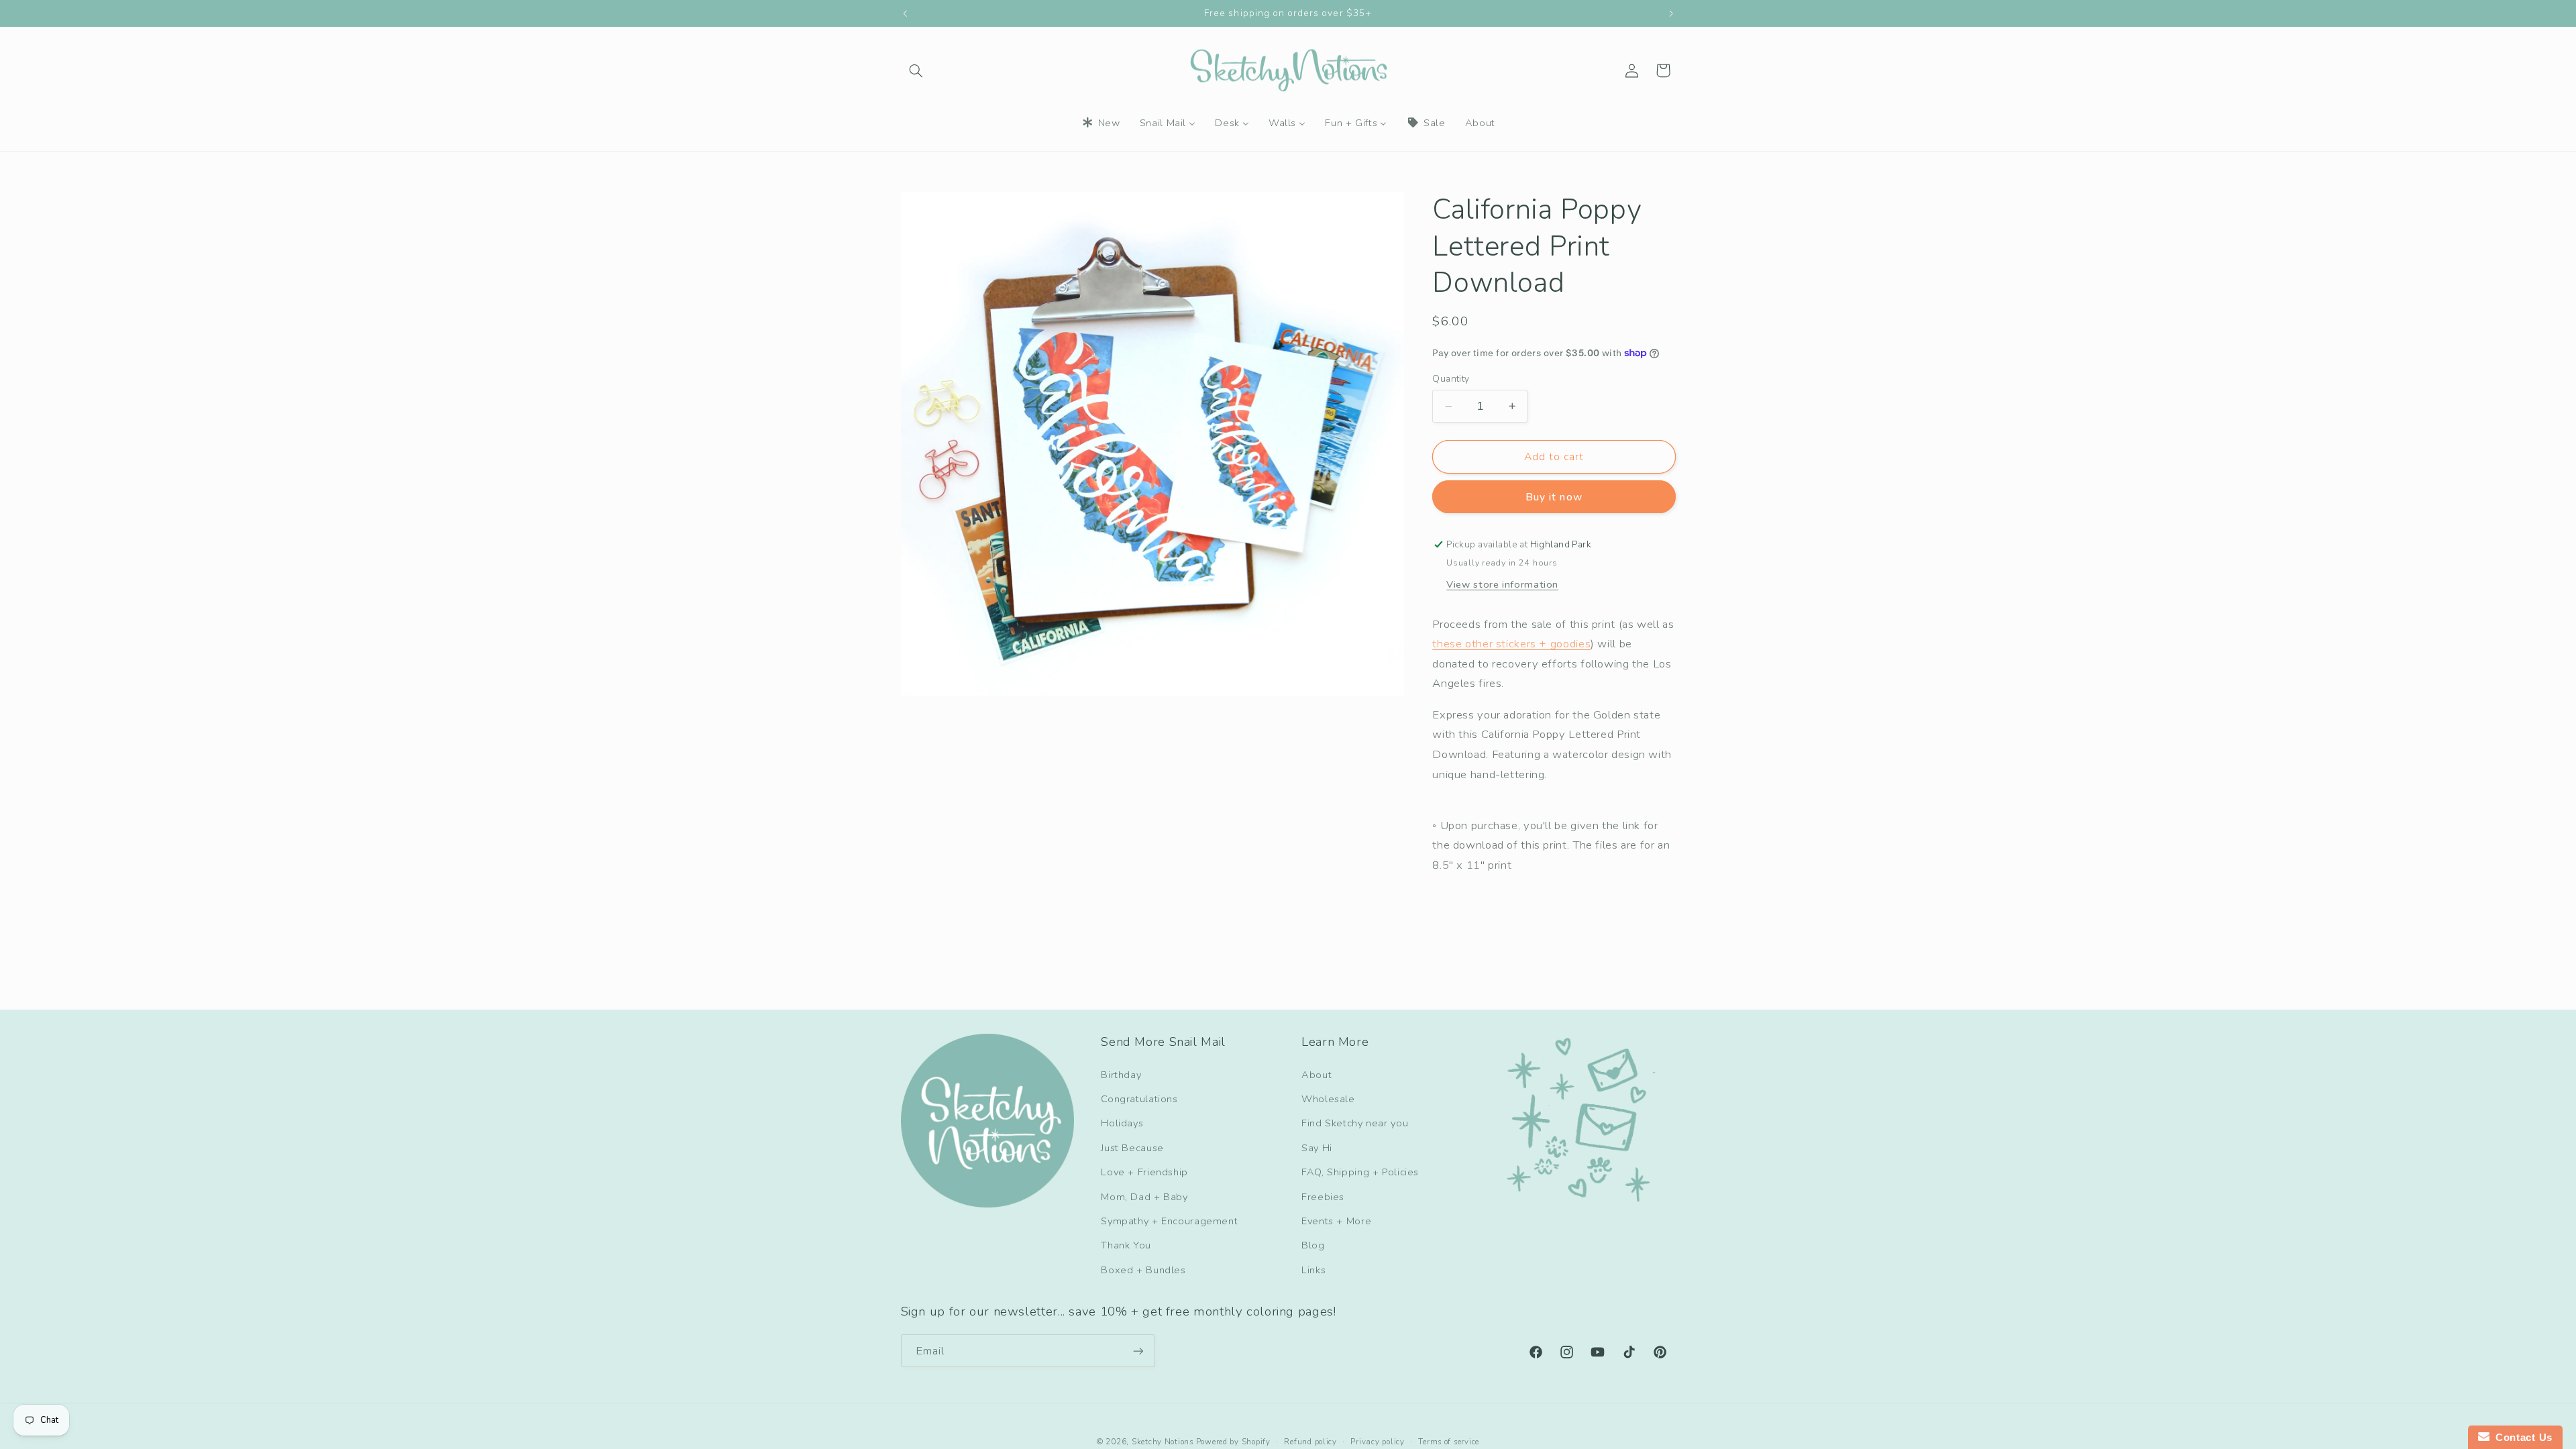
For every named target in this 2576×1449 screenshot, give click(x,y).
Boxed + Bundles (1143, 1270)
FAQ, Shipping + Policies (1360, 1172)
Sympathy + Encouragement (1169, 1221)
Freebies (1323, 1197)
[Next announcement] (1671, 13)
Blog (1313, 1245)
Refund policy (1310, 1442)
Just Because (1132, 1148)
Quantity (1451, 379)
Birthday (1121, 1075)
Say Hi (1317, 1148)
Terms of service (1449, 1442)
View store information (1502, 584)
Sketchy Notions (1163, 1442)
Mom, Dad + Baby (1144, 1197)
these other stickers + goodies (1511, 644)
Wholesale (1328, 1099)
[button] (916, 70)
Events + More (1336, 1221)
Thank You (1126, 1245)
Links (1313, 1270)
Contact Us (2521, 1437)
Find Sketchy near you (1355, 1123)
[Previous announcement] (905, 13)
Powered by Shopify (1233, 1442)
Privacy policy (1377, 1442)
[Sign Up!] (1138, 1351)
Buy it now (1554, 497)
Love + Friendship (1144, 1172)
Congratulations (1139, 1099)
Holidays (1122, 1123)
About (1317, 1075)
